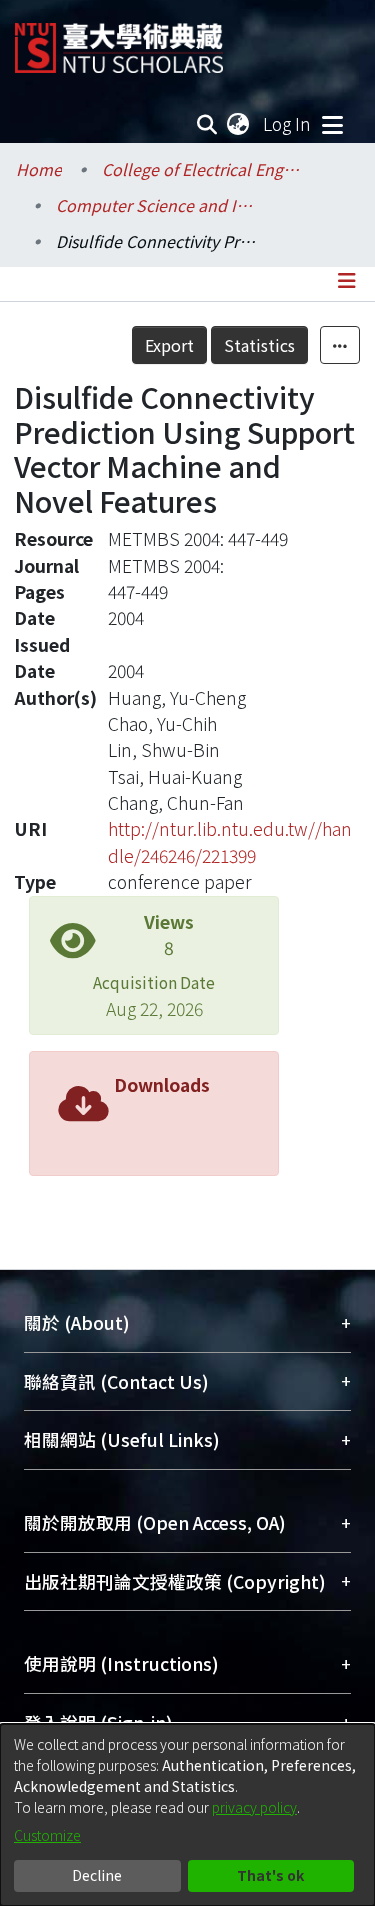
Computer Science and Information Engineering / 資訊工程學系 (156, 205)
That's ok (270, 1875)
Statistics (259, 345)
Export (169, 345)
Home (39, 169)
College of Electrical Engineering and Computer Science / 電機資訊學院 (202, 169)
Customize (47, 1835)
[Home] (119, 40)
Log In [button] (288, 123)
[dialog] (187, 1815)
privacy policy (254, 1807)
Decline (97, 1875)
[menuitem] (239, 124)
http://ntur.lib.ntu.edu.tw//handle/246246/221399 (230, 841)
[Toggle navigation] (332, 124)
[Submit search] (207, 124)
